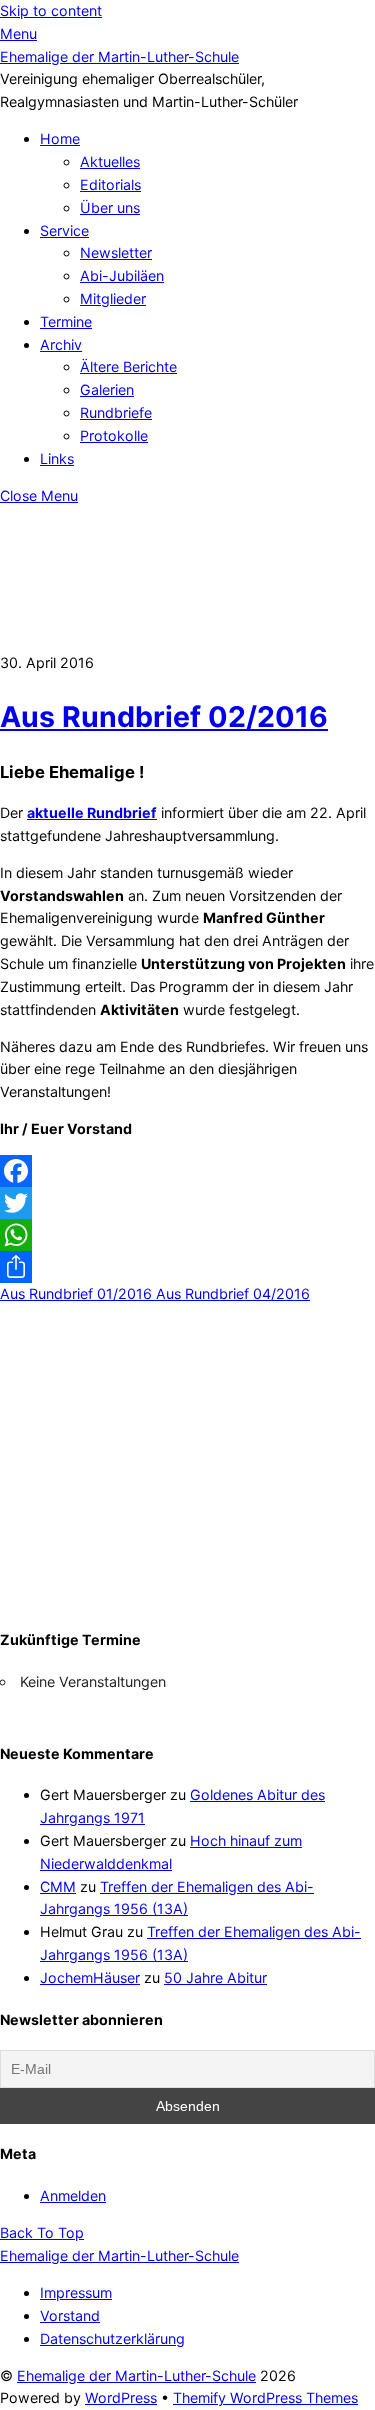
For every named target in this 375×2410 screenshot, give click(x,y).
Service (64, 230)
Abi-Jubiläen (122, 275)
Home (60, 138)
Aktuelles (110, 161)
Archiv (61, 344)
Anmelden (73, 2195)
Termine (66, 321)
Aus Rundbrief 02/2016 (164, 716)
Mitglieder (113, 298)
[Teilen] (187, 1267)
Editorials (110, 184)
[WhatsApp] (187, 1235)
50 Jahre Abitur (215, 1977)
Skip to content (51, 10)
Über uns (110, 207)
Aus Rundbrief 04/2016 (231, 1293)
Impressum (76, 2292)
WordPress (121, 2397)
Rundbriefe (116, 412)
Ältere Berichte (128, 366)
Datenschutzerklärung (112, 2338)
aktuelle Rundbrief (92, 812)
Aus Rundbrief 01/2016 (76, 1293)
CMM (58, 1886)
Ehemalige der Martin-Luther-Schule (136, 2375)
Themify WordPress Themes (265, 2397)
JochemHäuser (90, 1977)
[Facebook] (187, 1171)
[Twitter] (187, 1203)
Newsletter (116, 252)
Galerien (107, 389)
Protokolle (114, 435)
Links (57, 458)
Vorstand (70, 2315)
